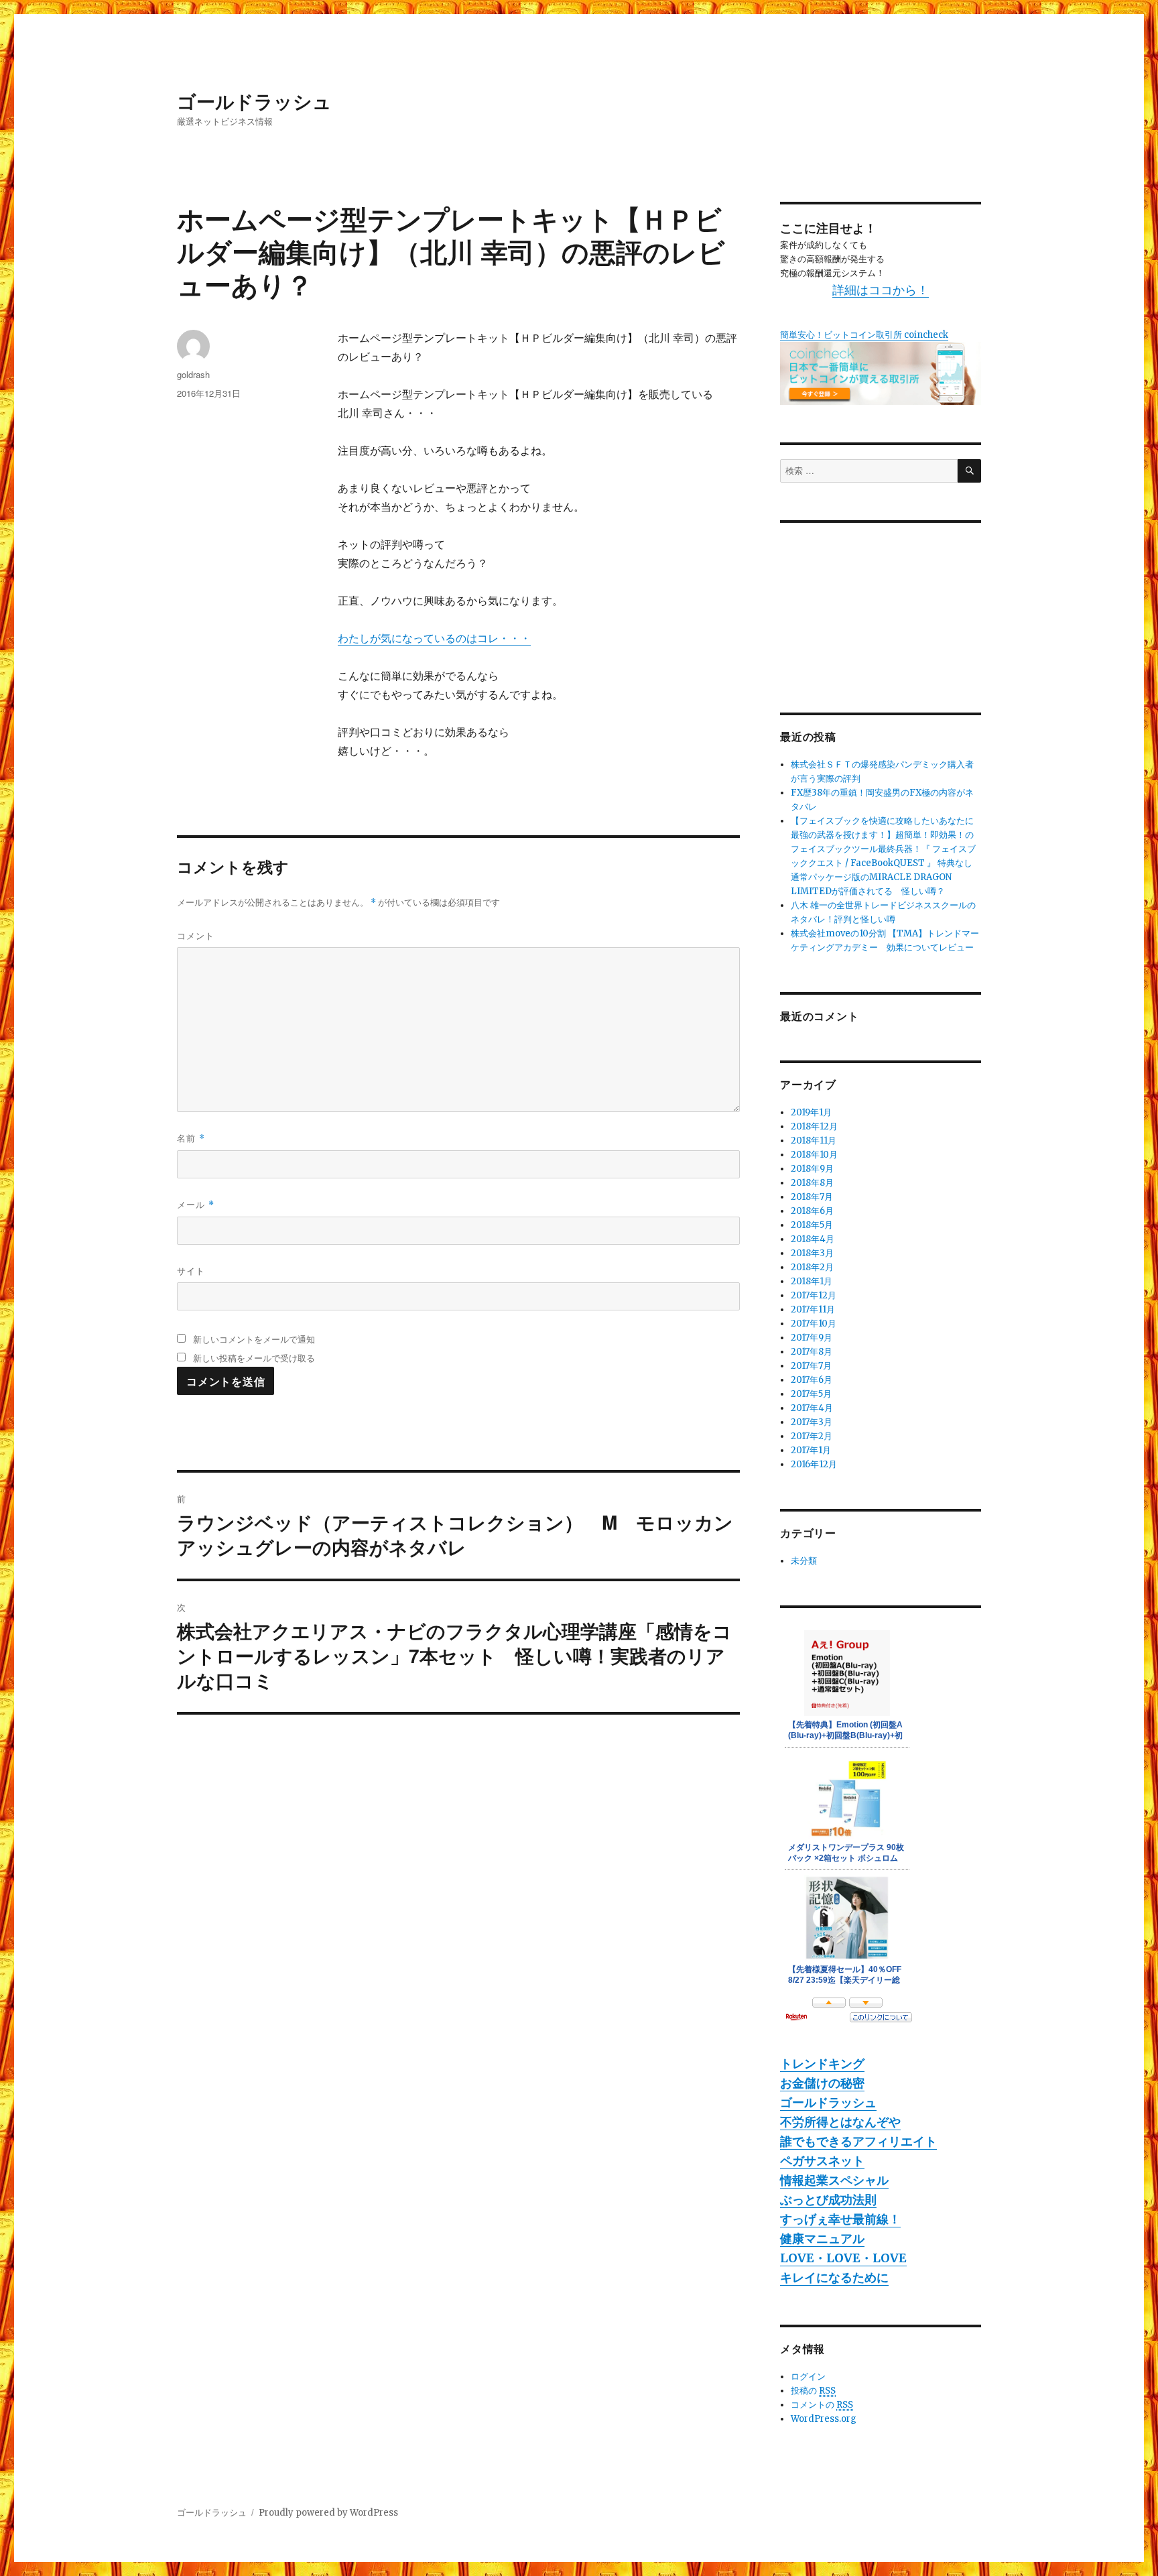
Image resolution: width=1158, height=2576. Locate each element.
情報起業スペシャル (834, 2180)
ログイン (808, 2377)
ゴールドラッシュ (254, 101)
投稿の (813, 2391)
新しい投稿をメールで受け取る (254, 1358)
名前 (191, 1138)
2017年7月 (811, 1366)
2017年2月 (812, 1436)
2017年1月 (811, 1450)
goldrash (193, 374)
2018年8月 (812, 1183)
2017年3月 (812, 1422)
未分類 (804, 1561)
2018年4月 (813, 1239)
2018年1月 (812, 1281)
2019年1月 (811, 1112)
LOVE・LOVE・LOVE (843, 2258)
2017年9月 (812, 1338)
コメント (196, 935)
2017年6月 (812, 1380)
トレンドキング (822, 2064)
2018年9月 (812, 1169)
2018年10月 (814, 1155)
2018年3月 (812, 1253)
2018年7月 (812, 1197)
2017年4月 (812, 1408)
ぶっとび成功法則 (828, 2200)
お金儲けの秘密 (822, 2083)
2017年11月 (813, 1309)
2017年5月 (811, 1394)
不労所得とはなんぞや (840, 2122)
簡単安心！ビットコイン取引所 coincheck (864, 335)
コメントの (822, 2405)
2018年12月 (814, 1126)
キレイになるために (834, 2277)
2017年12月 (814, 1295)
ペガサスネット (822, 2161)
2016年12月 (814, 1464)
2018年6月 (812, 1211)
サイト (191, 1271)
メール (196, 1204)
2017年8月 (812, 1352)
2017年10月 (814, 1324)
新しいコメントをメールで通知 (254, 1339)
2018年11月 (814, 1141)
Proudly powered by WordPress (328, 2513)
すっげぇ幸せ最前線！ (840, 2219)
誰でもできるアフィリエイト (858, 2141)
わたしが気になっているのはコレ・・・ (434, 638)
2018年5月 (812, 1225)
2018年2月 (812, 1267)
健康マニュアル (822, 2238)
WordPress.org (824, 2419)
